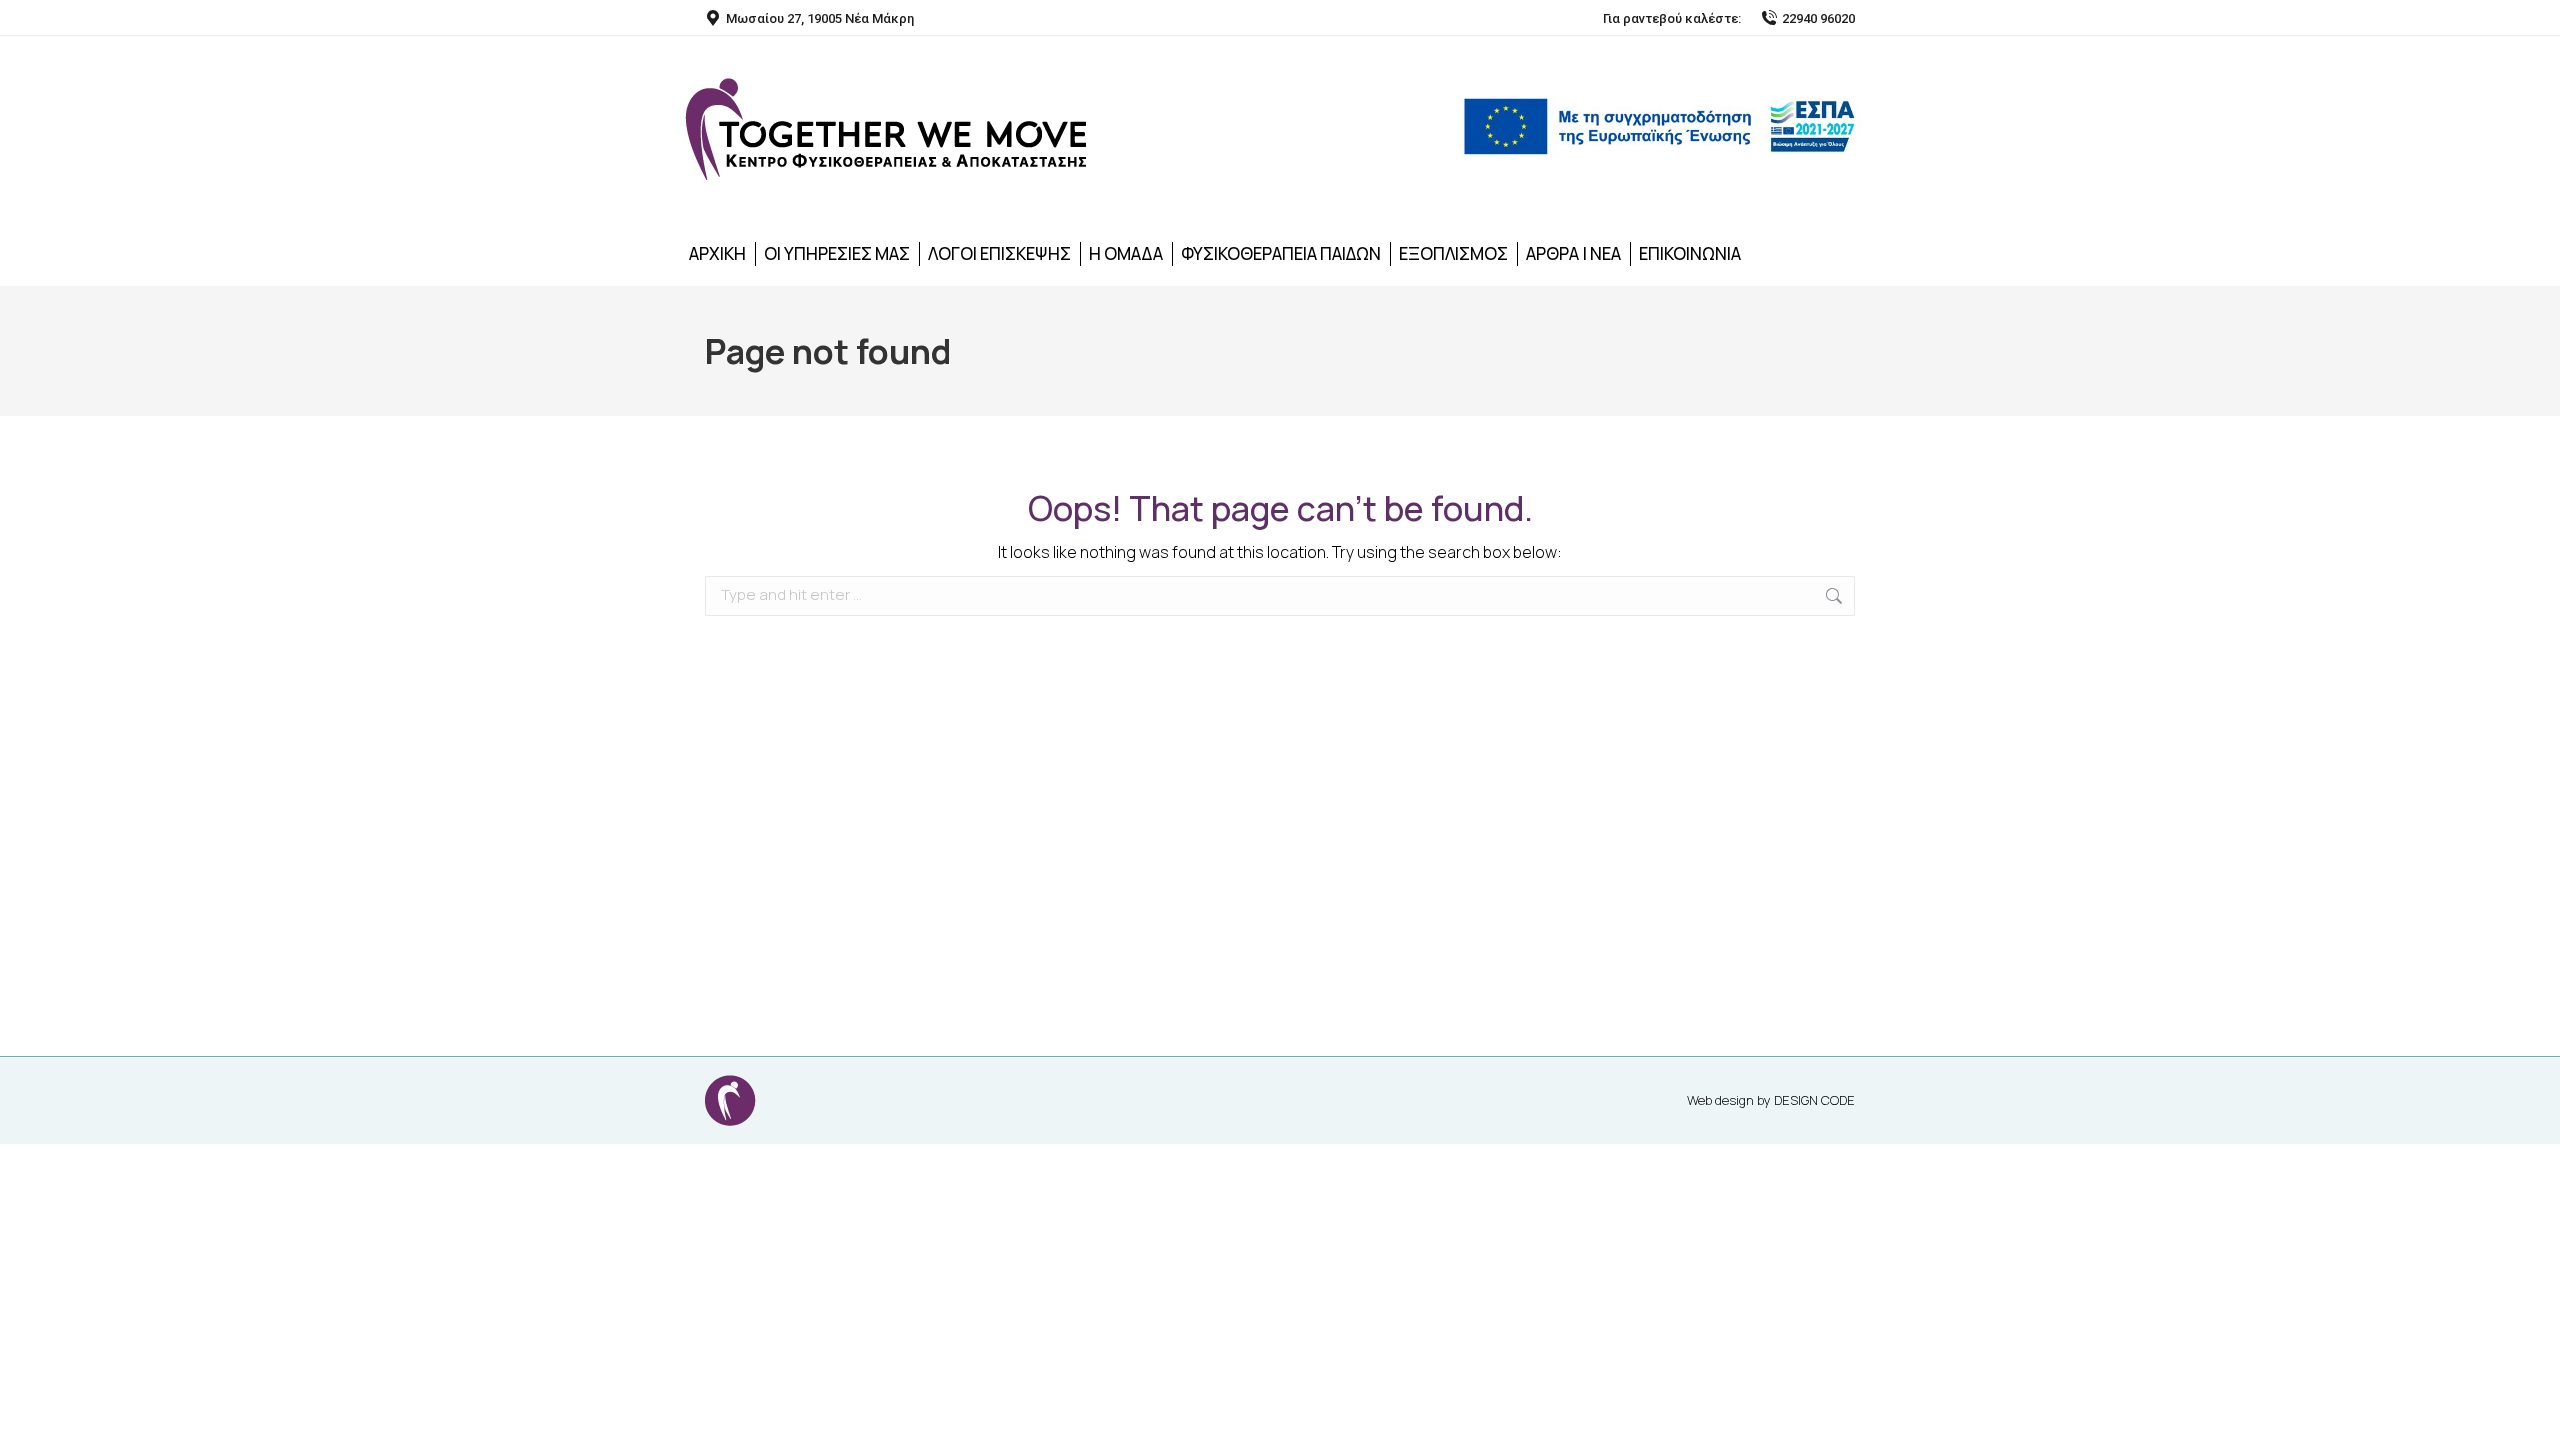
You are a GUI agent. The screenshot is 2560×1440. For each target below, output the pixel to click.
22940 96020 (1818, 18)
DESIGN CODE (1814, 1100)
